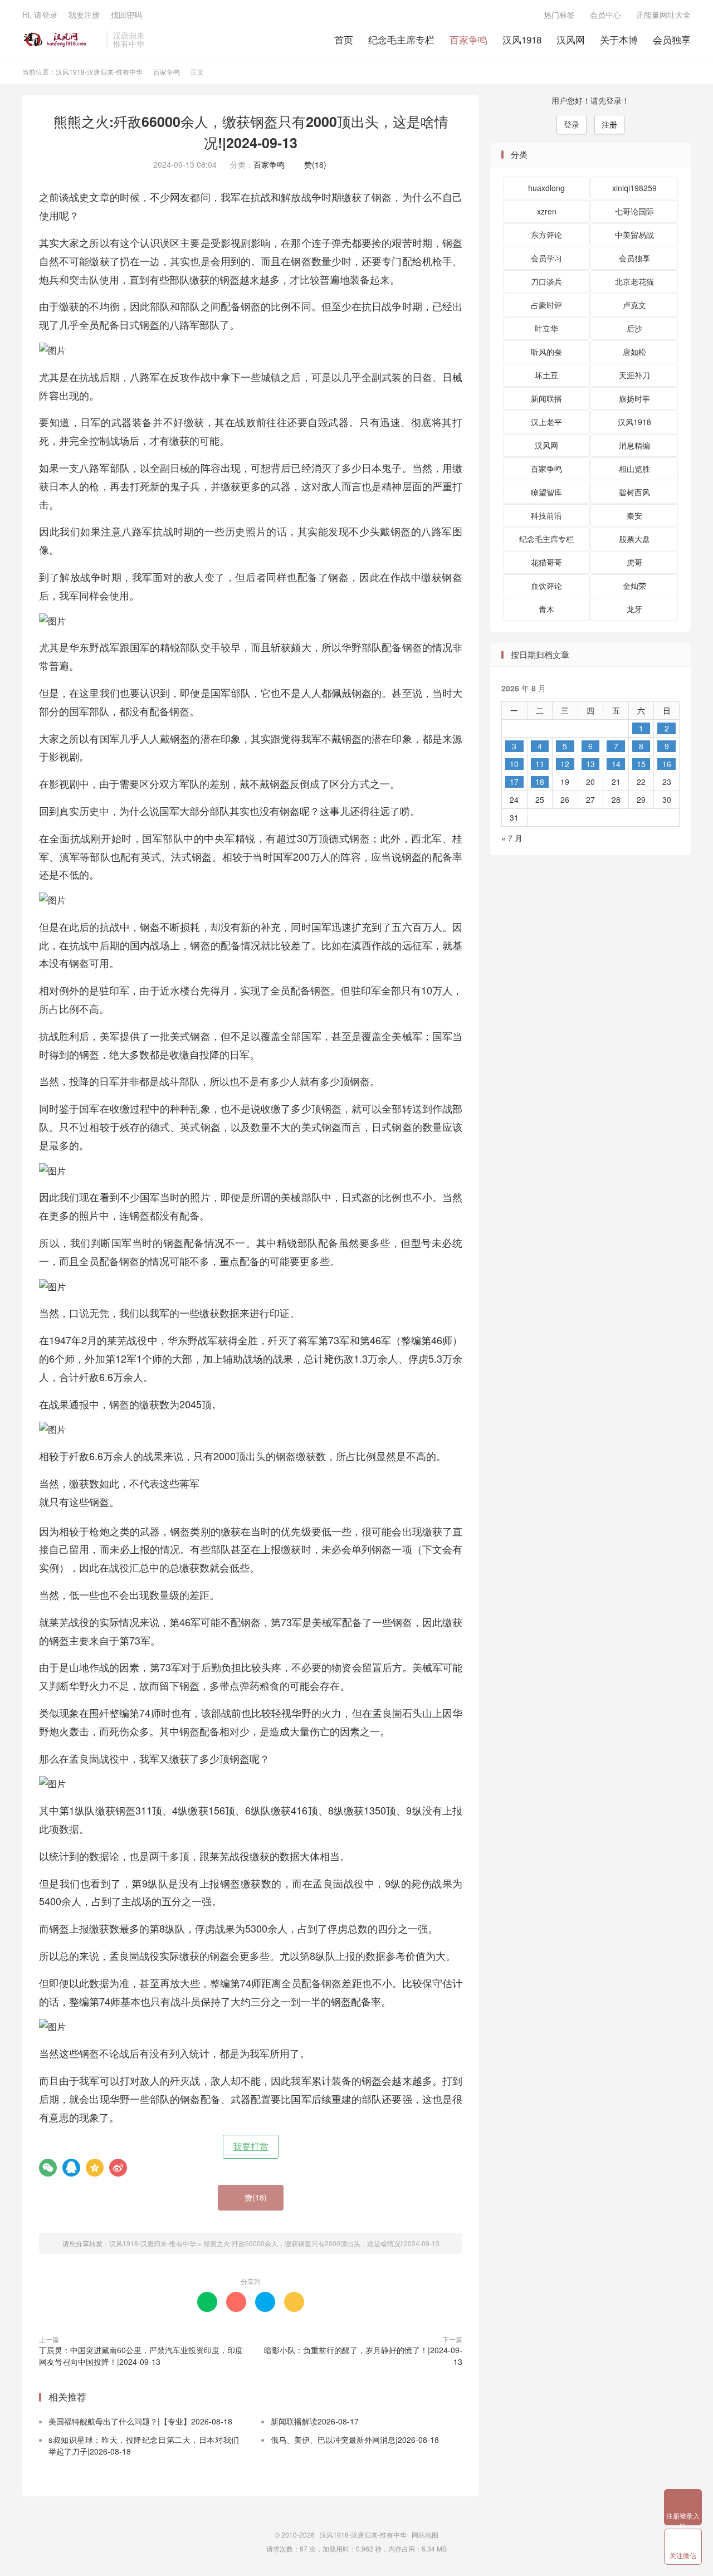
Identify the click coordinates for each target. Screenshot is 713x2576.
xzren (547, 211)
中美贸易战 (634, 235)
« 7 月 (512, 838)
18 (540, 782)
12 (565, 764)
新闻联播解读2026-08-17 (315, 2421)
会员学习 (546, 258)
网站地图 (425, 2534)
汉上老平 (546, 422)
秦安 (634, 515)
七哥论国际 (634, 211)
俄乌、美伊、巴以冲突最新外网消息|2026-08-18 (355, 2440)
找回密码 (126, 14)
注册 (609, 124)
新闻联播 (546, 398)
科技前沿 (546, 515)
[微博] (118, 2168)
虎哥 (634, 562)
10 (514, 764)
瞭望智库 (546, 492)
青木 (546, 609)
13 (590, 764)
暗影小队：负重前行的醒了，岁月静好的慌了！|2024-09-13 (363, 2356)
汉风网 (571, 39)
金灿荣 (634, 586)
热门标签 (559, 14)
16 (667, 764)
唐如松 (634, 352)
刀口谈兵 (546, 281)
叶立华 (546, 328)
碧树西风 (634, 492)
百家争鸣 (468, 39)
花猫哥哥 (546, 562)
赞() (312, 164)
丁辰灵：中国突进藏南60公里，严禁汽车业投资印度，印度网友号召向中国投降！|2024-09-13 (141, 2356)
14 (616, 764)
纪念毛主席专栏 (401, 39)
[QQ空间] (95, 2168)
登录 (572, 124)
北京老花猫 (634, 281)
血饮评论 (546, 586)
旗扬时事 (634, 398)
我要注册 (84, 14)
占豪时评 (546, 305)
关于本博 (619, 39)
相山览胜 (634, 469)
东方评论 (546, 235)
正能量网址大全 (663, 14)
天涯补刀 (634, 375)
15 (641, 764)
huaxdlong (546, 188)
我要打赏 (251, 2146)
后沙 (634, 328)
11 (540, 764)
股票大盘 (634, 539)
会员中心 (605, 14)
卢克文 (634, 305)
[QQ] (71, 2168)
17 (514, 782)
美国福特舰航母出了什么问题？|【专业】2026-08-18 (140, 2421)
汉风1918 (522, 39)
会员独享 (672, 39)
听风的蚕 (546, 352)
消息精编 (634, 445)
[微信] (48, 2168)
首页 (344, 39)
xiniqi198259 (634, 188)
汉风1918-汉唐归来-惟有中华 (62, 40)
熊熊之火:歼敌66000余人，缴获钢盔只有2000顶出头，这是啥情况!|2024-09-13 (251, 132)
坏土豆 (546, 375)
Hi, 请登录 (40, 14)
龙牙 (634, 609)
